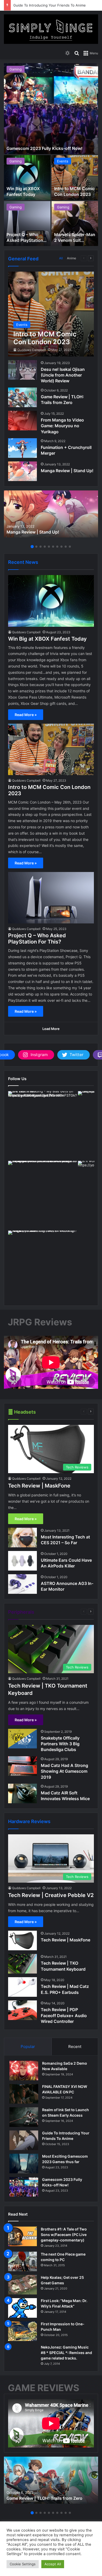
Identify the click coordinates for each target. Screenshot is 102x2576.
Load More (51, 1029)
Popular (28, 2047)
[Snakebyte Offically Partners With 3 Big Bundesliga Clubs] (22, 1739)
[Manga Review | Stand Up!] (22, 471)
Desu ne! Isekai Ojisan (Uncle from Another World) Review (63, 375)
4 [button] (45, 547)
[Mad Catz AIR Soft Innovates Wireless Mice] (22, 1793)
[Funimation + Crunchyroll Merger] (22, 448)
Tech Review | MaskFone (39, 1486)
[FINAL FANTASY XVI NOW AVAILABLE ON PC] (24, 2094)
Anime (72, 258)
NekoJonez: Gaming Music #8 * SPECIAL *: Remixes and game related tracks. (66, 2353)
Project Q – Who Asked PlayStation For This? (37, 939)
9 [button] (66, 547)
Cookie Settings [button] (23, 2564)
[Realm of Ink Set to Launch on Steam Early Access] (24, 2117)
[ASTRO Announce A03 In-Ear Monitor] (22, 1584)
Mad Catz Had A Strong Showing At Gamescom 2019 (64, 1771)
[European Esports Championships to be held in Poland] (51, 109)
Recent (75, 2047)
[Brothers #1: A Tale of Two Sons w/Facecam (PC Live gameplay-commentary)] (22, 2236)
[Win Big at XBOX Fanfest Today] (51, 601)
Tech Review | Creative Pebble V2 (51, 1895)
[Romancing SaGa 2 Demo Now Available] (24, 2071)
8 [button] (61, 547)
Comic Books (20, 207)
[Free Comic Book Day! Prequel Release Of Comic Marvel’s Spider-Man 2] (27, 224)
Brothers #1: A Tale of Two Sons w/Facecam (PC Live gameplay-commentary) (64, 2235)
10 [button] (70, 547)
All (61, 258)
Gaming (16, 69)
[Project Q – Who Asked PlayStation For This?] (51, 898)
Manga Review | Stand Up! (67, 471)
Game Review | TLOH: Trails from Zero (44, 2498)
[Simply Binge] (51, 29)
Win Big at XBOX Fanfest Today (47, 639)
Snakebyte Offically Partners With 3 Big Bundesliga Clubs (60, 1744)
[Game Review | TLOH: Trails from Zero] (22, 397)
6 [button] (53, 547)
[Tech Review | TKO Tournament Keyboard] (22, 1964)
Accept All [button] (53, 2564)
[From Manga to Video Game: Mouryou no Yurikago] (22, 421)
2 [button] (36, 547)
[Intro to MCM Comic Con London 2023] (51, 314)
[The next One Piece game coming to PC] (22, 2261)
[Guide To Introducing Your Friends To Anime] (24, 2140)
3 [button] (41, 547)
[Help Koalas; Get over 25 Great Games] (22, 2285)
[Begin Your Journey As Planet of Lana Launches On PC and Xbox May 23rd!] (75, 224)
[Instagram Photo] (42, 1125)
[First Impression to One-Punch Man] (22, 2331)
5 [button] (49, 547)
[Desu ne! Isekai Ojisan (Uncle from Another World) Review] (22, 370)
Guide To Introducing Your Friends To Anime (50, 5)
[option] (51, 155)
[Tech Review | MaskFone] (22, 1940)
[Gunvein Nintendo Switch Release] (27, 178)
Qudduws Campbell (32, 350)
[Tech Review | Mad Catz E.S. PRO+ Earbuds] (22, 1987)
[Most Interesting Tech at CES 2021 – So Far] (22, 1538)
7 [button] (57, 547)
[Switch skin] (67, 53)
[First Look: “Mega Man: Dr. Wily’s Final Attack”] (22, 2308)
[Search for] (77, 53)
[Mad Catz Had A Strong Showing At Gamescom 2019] (22, 1766)
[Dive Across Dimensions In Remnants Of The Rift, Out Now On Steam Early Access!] (75, 178)
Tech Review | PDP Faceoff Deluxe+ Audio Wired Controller (64, 2015)
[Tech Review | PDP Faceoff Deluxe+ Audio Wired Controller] (22, 2010)
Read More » (26, 715)
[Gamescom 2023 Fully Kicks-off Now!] (24, 2187)
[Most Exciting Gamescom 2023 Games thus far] (24, 2164)
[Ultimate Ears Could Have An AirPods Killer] (22, 1561)
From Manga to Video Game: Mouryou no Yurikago (62, 426)
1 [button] (32, 547)
